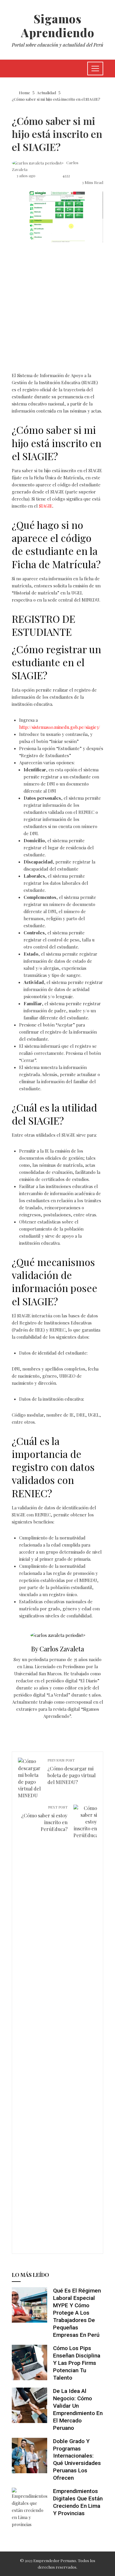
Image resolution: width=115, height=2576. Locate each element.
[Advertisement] (57, 312)
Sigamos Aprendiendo (58, 26)
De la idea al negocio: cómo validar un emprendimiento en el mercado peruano (78, 2409)
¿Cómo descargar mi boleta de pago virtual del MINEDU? (72, 1771)
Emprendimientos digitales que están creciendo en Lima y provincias (78, 2502)
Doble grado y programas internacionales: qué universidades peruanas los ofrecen (77, 2460)
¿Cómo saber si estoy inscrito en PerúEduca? (44, 1818)
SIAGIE (46, 506)
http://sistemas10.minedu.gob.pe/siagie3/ (60, 727)
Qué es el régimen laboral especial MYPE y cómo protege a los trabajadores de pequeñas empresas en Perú (77, 2313)
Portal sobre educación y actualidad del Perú (57, 45)
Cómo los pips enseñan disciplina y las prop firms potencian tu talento (77, 2363)
